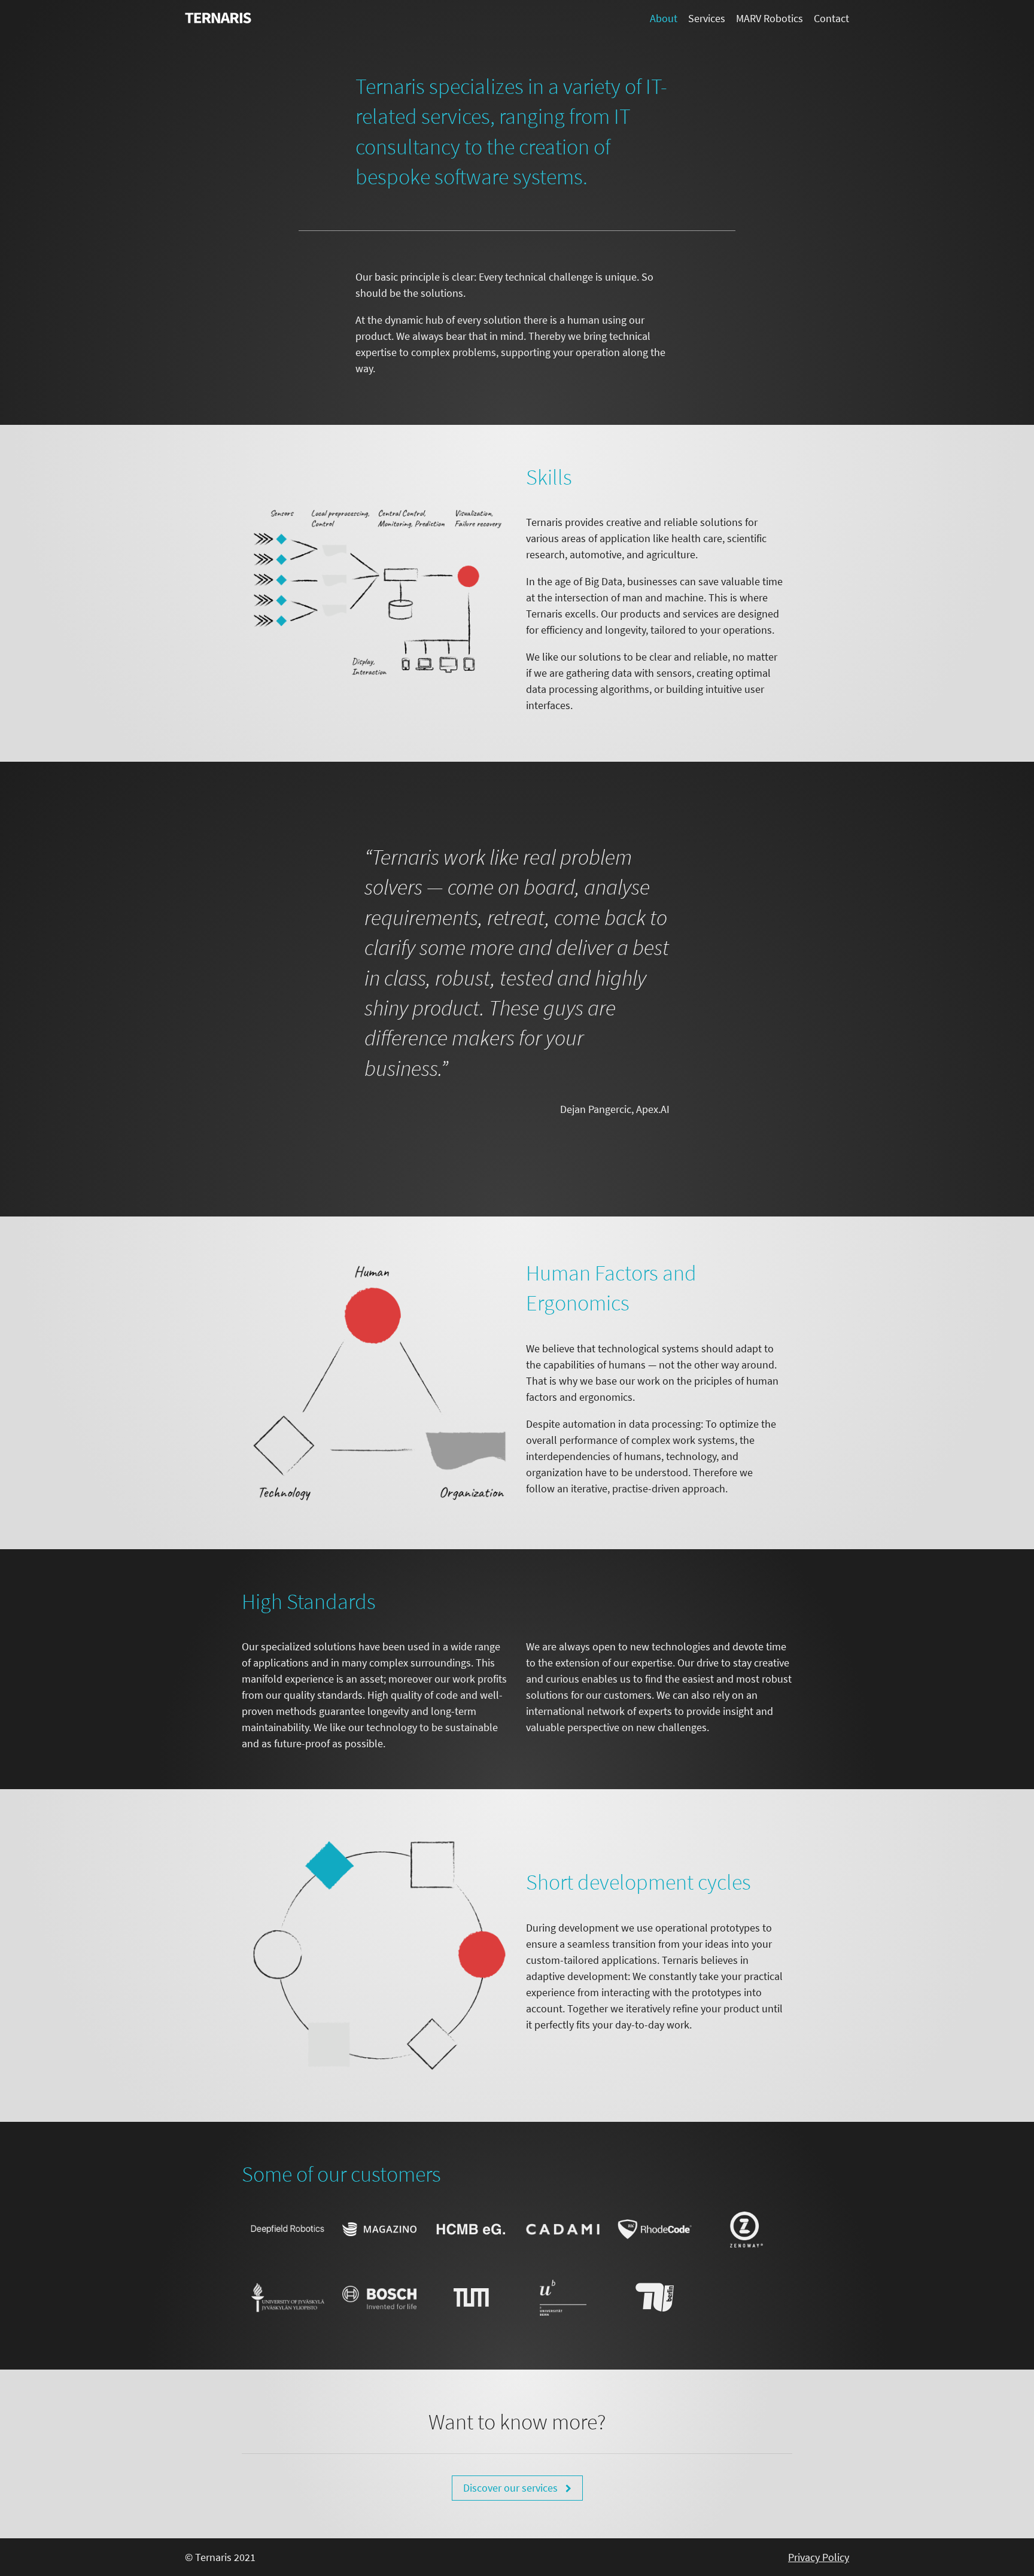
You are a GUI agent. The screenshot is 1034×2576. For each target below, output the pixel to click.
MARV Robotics (770, 18)
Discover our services (512, 2488)
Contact (831, 18)
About (664, 18)
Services (707, 18)
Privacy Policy (819, 2557)
